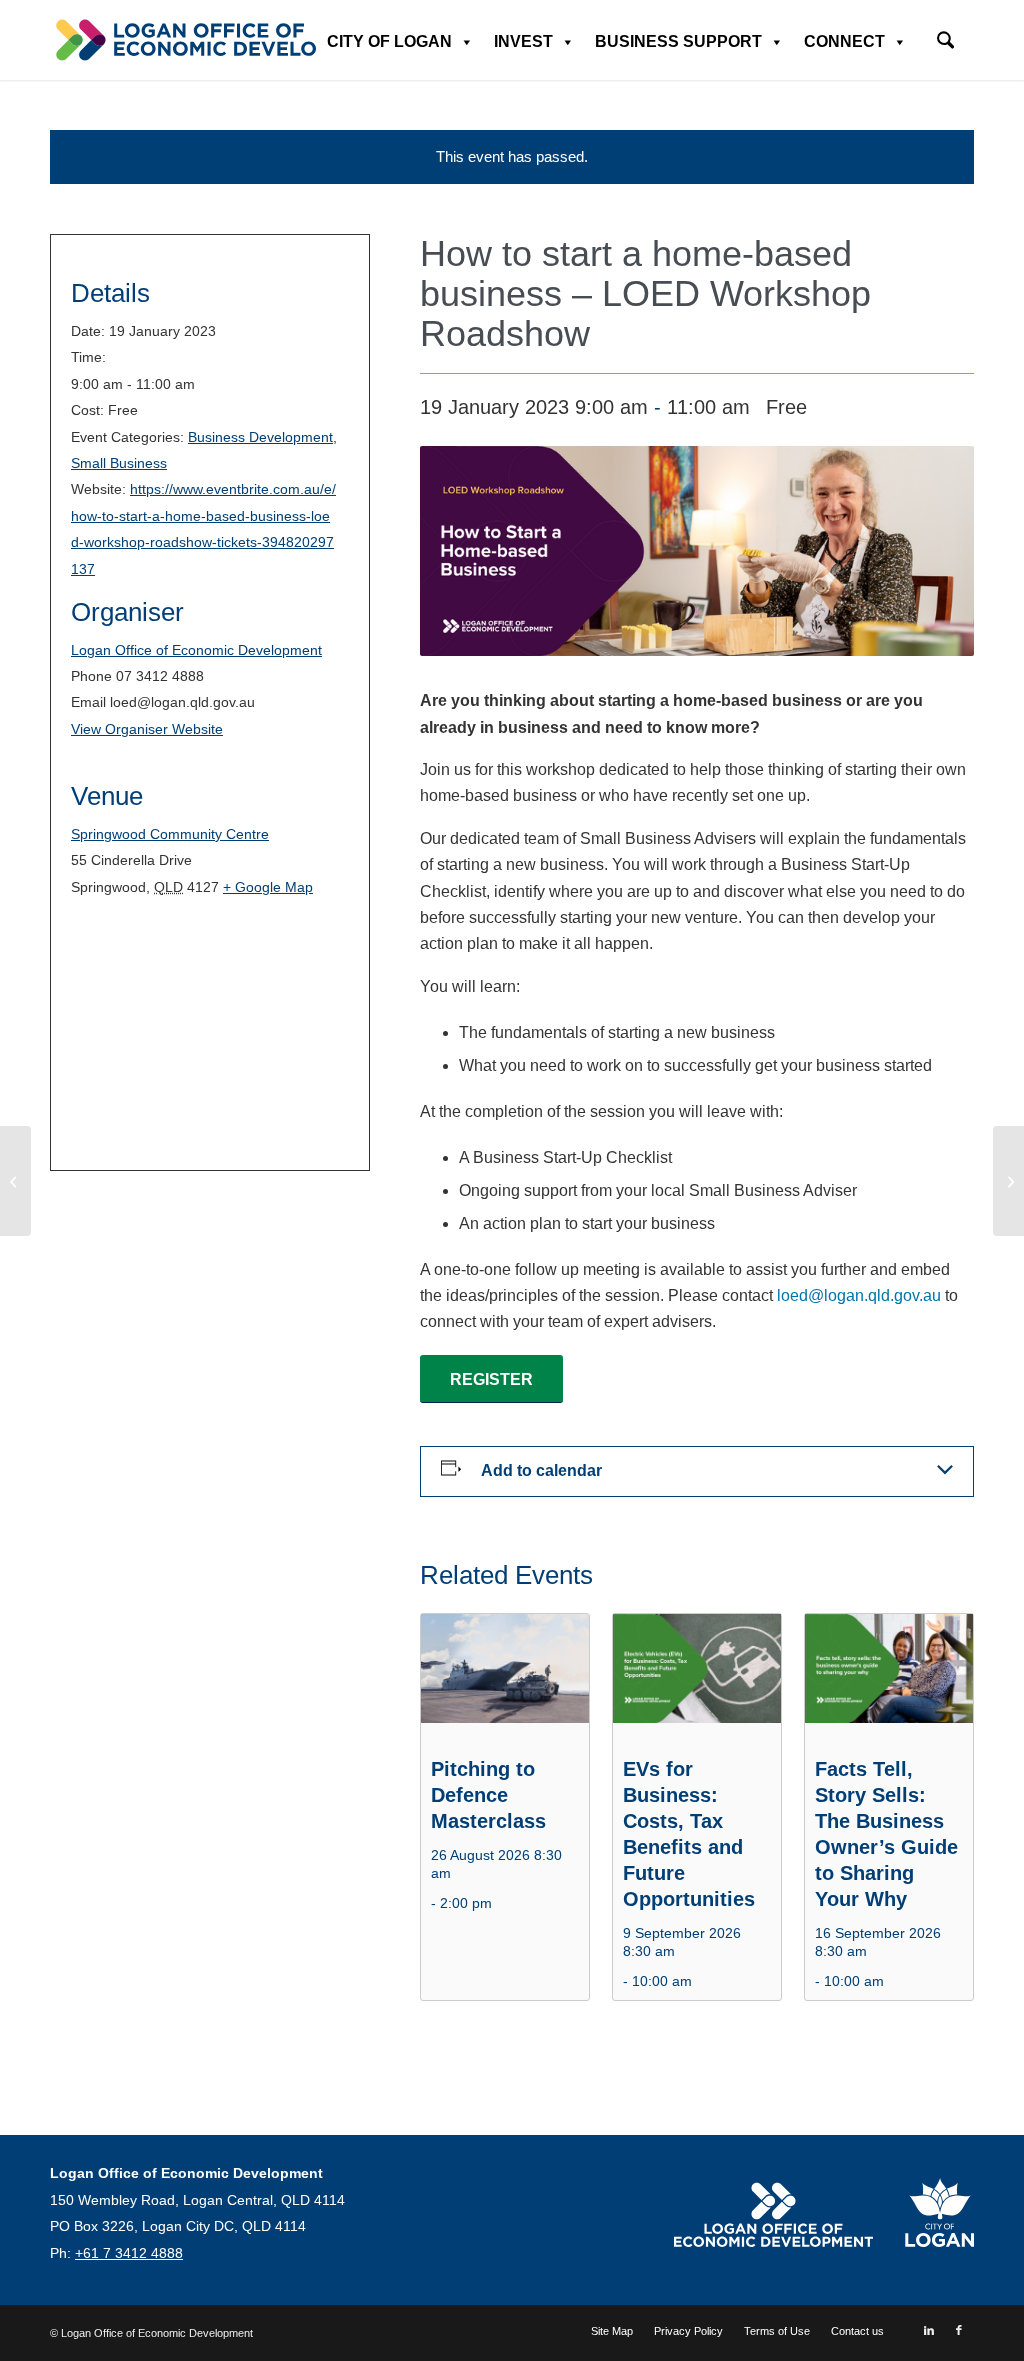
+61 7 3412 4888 (129, 2253)
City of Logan (389, 41)
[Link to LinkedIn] (929, 2330)
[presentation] (505, 1677)
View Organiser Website (147, 729)
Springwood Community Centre (170, 834)
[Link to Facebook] (959, 2330)
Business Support (678, 41)
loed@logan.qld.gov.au (859, 1295)
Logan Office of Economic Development (196, 650)
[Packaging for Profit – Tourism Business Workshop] (15, 1181)
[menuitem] (945, 33)
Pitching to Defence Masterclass (488, 1795)
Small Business (119, 463)
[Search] (945, 42)
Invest (523, 41)
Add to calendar (541, 1470)
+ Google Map (268, 887)
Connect (844, 41)
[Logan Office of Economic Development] (220, 40)
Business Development (260, 437)
